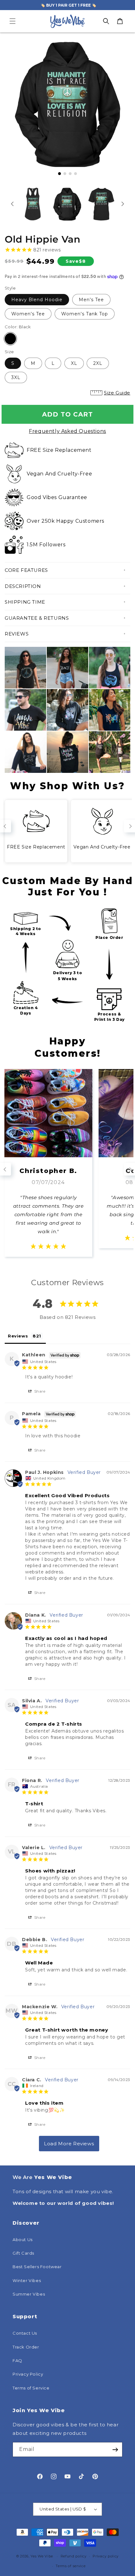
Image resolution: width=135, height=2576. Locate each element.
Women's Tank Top (85, 314)
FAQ (17, 2360)
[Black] (10, 339)
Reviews (17, 634)
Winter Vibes (27, 2280)
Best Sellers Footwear (37, 2267)
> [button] (69, 2144)
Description (23, 586)
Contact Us (25, 2333)
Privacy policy (106, 2556)
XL (74, 363)
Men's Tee (91, 300)
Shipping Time (25, 602)
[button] (13, 21)
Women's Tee (28, 314)
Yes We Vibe (42, 2556)
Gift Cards (23, 2253)
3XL (16, 377)
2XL (98, 363)
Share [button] (39, 1391)
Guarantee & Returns (37, 618)
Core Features (26, 570)
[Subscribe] (115, 2449)
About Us (23, 2240)
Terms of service (70, 2566)
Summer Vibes (29, 2294)
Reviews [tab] (18, 1336)
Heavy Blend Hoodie (37, 300)
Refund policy (74, 2556)
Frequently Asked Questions (67, 431)
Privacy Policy (28, 2374)
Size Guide (117, 393)
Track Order (26, 2347)
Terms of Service (31, 2388)
